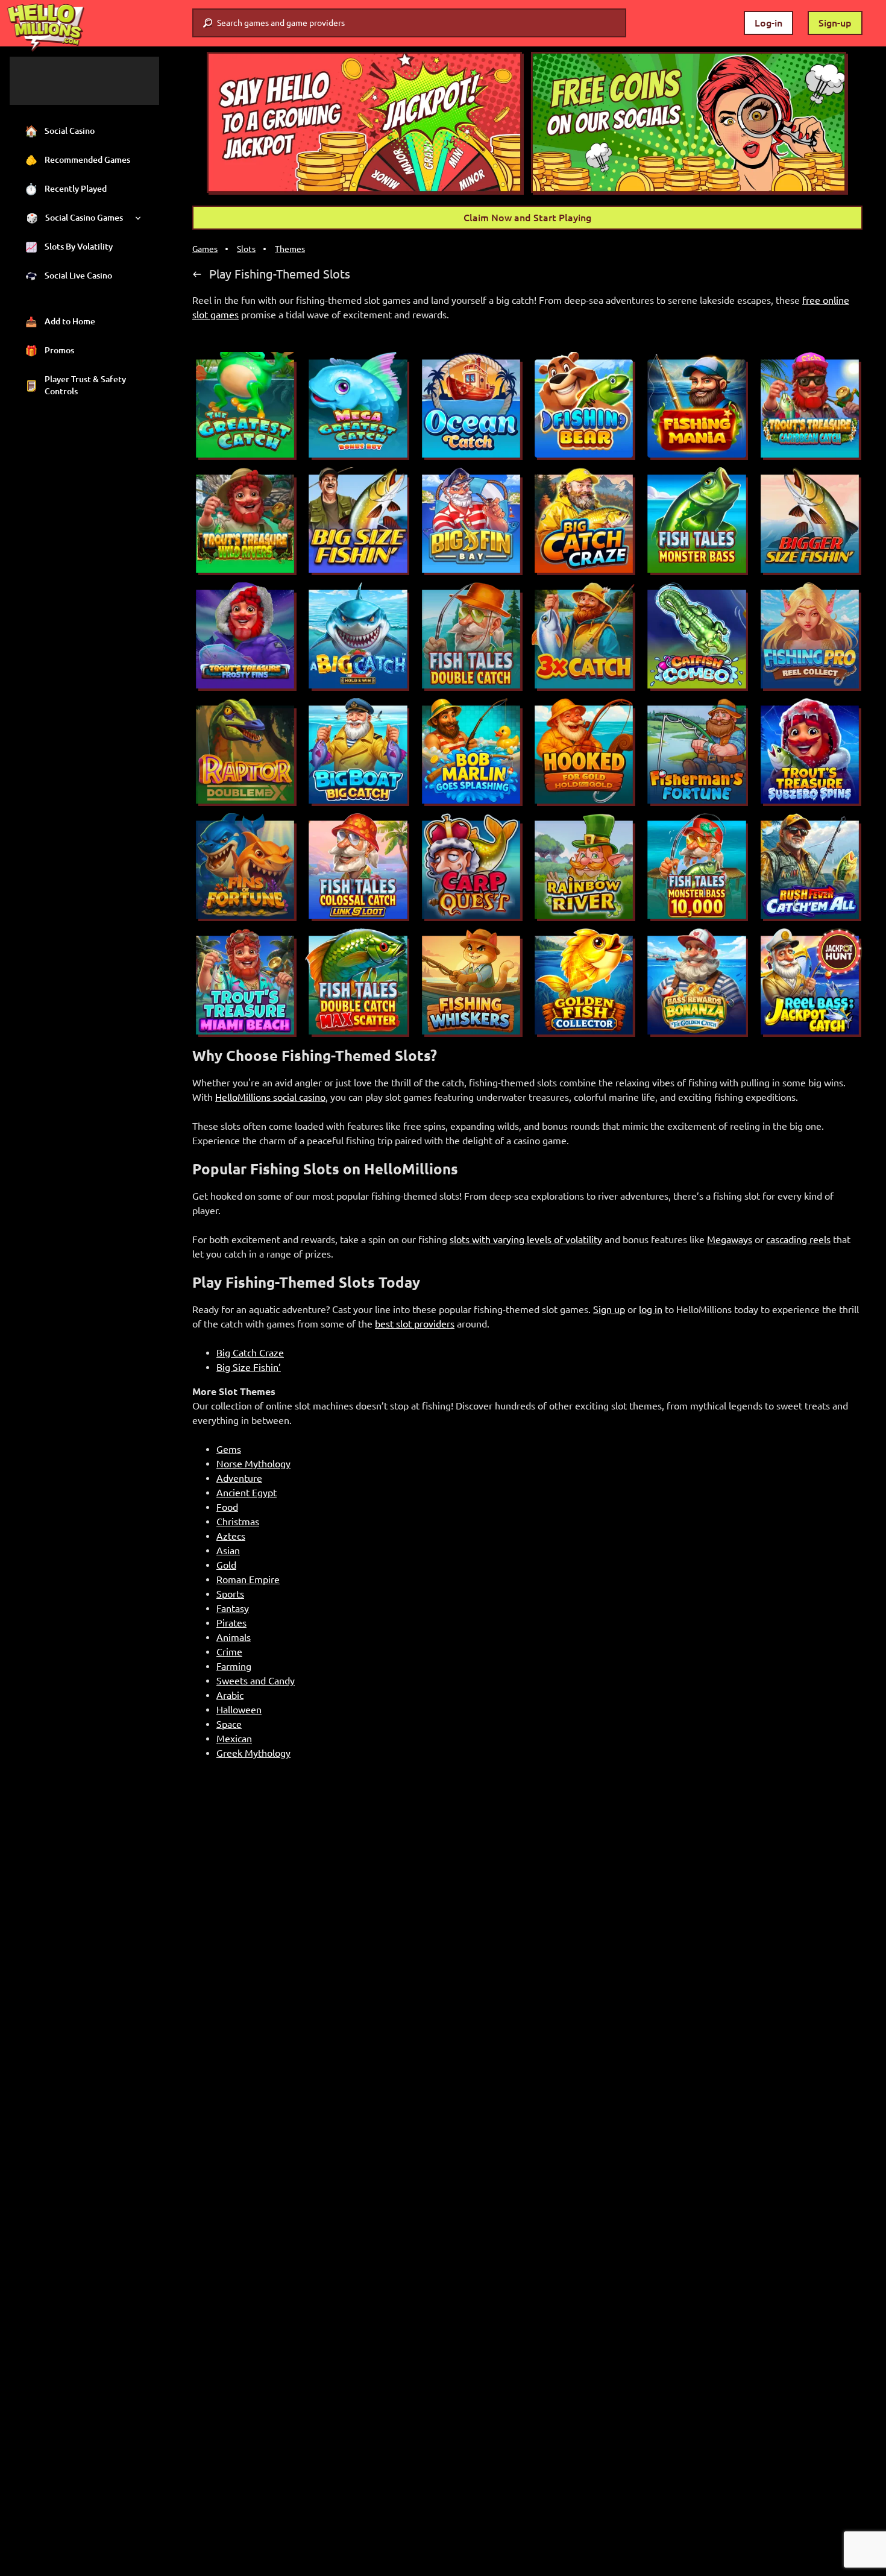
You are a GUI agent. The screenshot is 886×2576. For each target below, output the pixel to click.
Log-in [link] (768, 23)
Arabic (230, 1695)
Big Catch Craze (250, 1353)
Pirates (231, 1623)
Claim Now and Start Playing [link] (527, 218)
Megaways (730, 1239)
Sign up (609, 1309)
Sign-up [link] (835, 23)
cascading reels (798, 1239)
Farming (234, 1666)
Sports (230, 1594)
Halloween (239, 1710)
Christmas (238, 1522)
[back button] (197, 274)
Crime (229, 1652)
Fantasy (233, 1608)
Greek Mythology (253, 1753)
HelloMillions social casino (270, 1097)
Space (229, 1724)
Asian (228, 1551)
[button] (365, 123)
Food (227, 1507)
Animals (234, 1637)
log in (651, 1309)
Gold (226, 1565)
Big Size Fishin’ (249, 1367)
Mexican (234, 1739)
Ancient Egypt (247, 1493)
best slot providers (415, 1324)
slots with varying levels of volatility (526, 1239)
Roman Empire (248, 1579)
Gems (229, 1449)
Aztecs (231, 1536)
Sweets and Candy (256, 1681)
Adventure (239, 1478)
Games (205, 249)
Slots (246, 249)
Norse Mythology (253, 1464)
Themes (290, 249)
